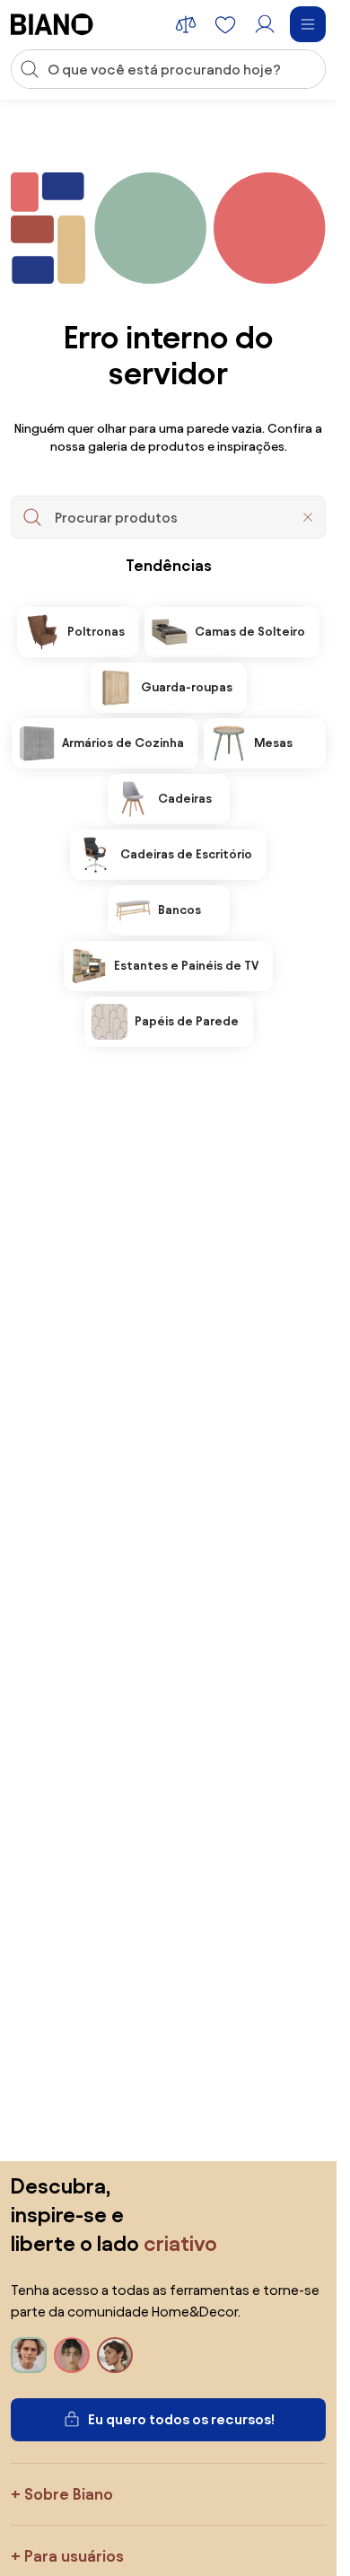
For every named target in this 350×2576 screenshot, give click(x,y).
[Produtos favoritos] (225, 24)
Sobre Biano (69, 2494)
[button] (308, 517)
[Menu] (308, 24)
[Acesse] (265, 24)
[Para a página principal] (52, 24)
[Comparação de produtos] (186, 24)
